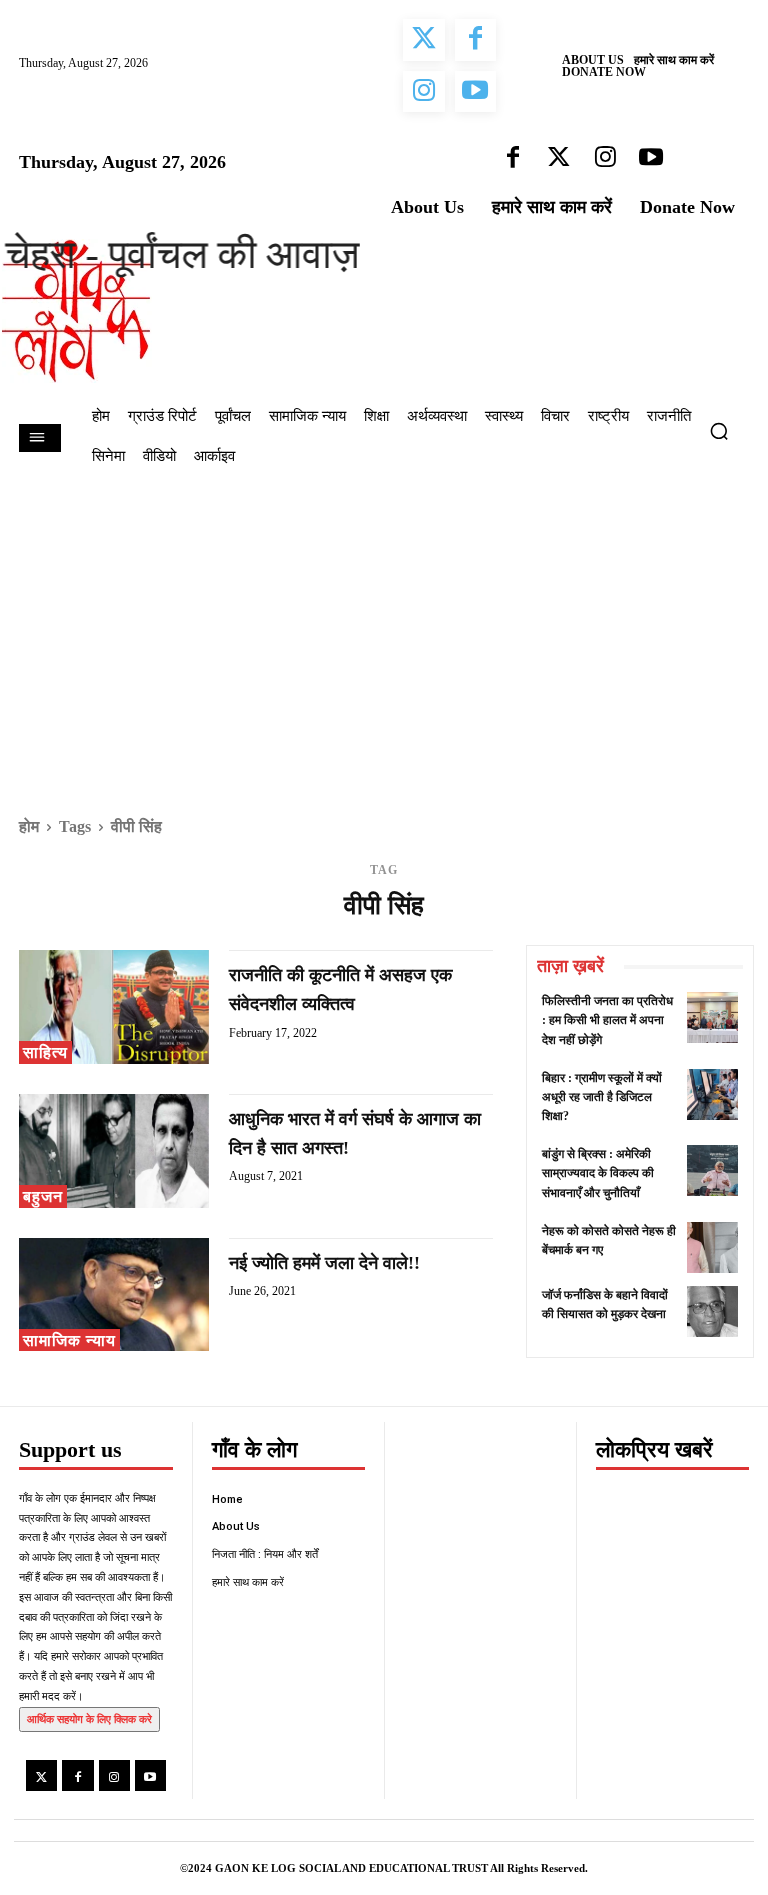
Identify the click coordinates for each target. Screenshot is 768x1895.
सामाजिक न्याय (69, 1340)
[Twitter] (41, 1775)
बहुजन (43, 1196)
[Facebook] (77, 1775)
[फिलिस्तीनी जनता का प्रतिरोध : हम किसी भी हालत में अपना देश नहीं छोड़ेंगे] (712, 1017)
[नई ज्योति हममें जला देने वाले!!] (114, 1295)
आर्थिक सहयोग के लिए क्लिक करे (89, 1719)
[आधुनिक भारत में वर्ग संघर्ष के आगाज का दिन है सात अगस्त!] (114, 1151)
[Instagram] (114, 1775)
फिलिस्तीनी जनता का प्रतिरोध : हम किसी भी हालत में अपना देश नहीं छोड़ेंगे (607, 1020)
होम (29, 826)
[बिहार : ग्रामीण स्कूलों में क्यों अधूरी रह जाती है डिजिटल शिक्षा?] (712, 1094)
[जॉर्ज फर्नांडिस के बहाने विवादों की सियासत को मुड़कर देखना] (712, 1311)
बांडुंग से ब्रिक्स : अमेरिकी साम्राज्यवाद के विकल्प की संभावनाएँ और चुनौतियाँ (598, 1173)
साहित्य (45, 1052)
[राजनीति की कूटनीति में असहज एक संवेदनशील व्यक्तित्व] (114, 1007)
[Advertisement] (384, 632)
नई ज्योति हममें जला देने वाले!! (324, 1263)
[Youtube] (150, 1775)
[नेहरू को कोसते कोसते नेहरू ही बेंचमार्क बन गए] (712, 1247)
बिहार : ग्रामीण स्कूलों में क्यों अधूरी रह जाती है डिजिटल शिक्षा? (602, 1097)
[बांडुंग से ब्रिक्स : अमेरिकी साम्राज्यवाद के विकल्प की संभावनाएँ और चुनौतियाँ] (712, 1170)
